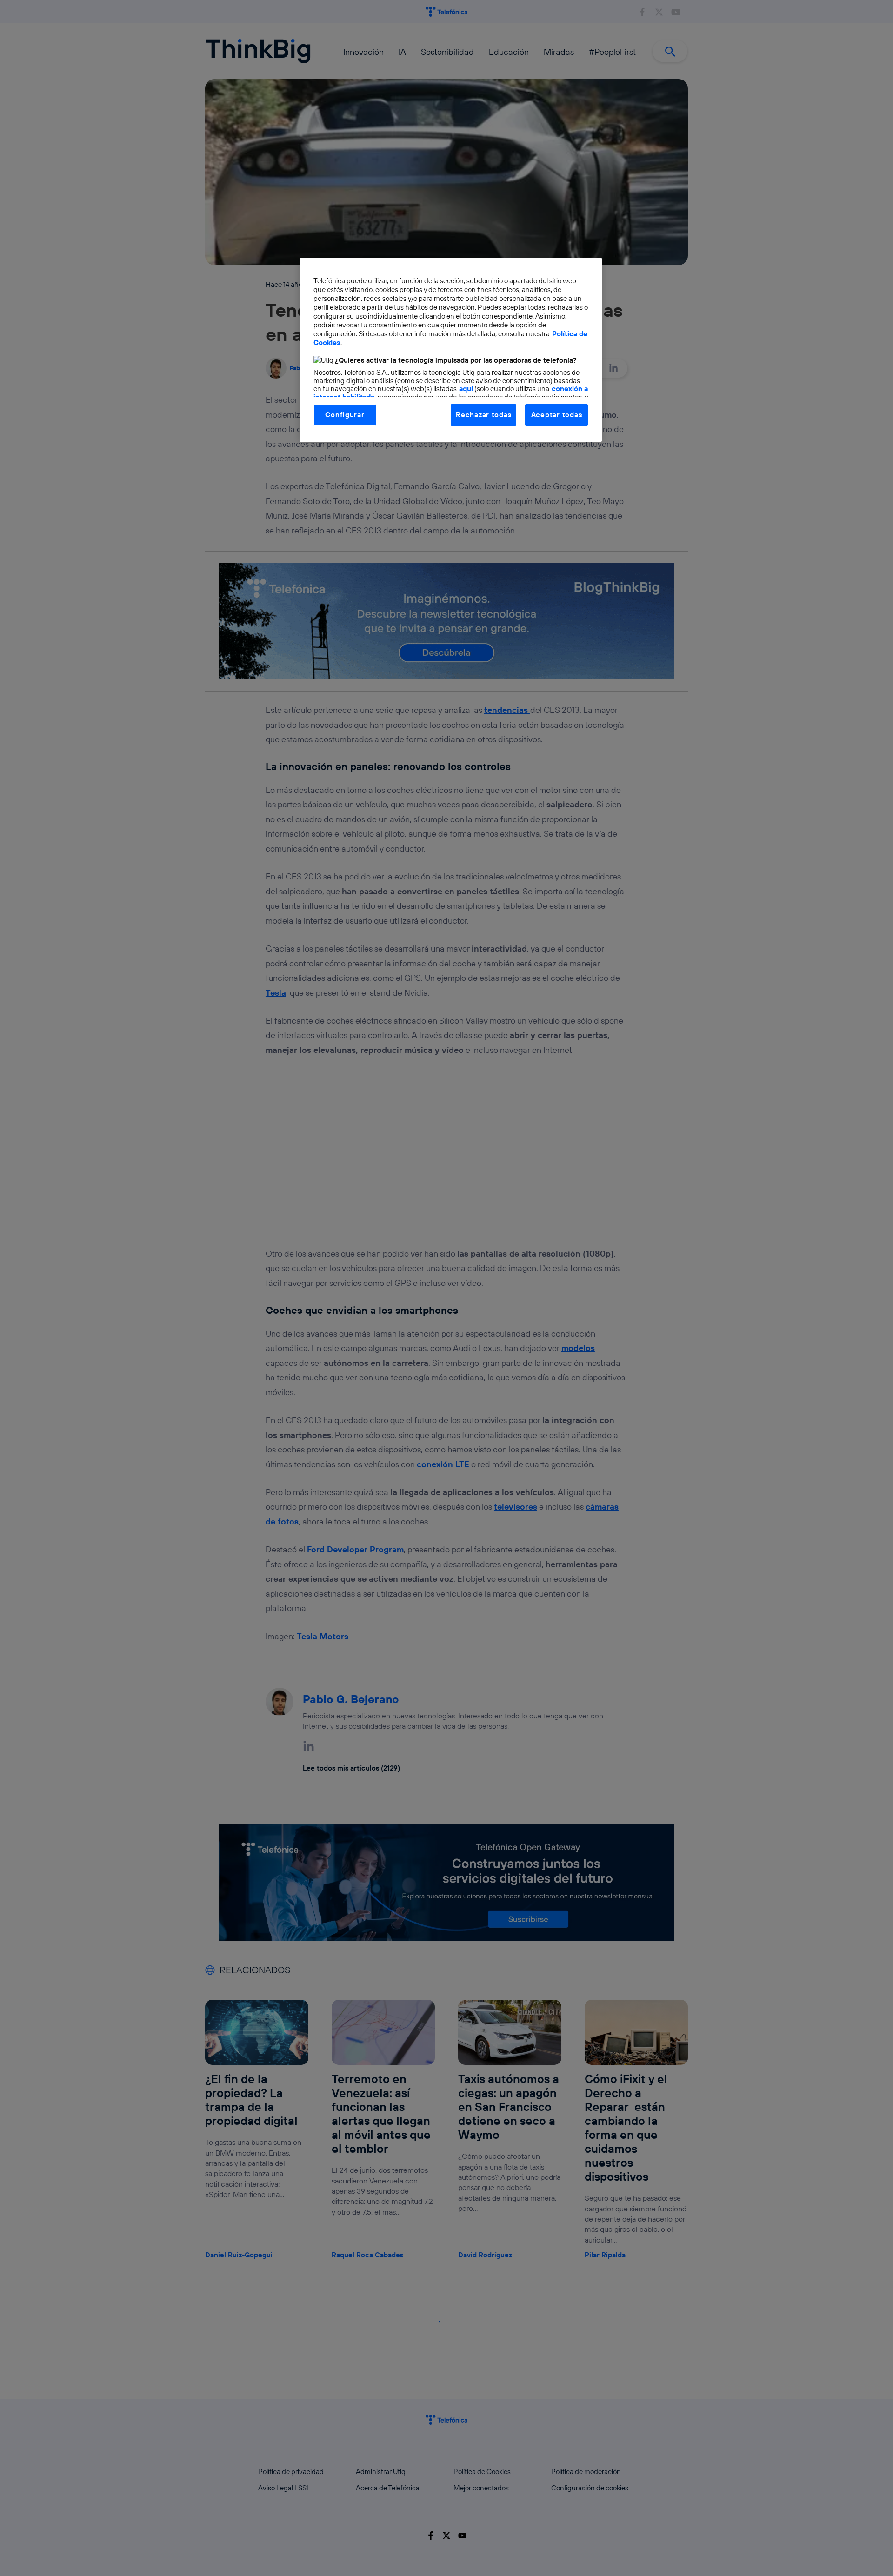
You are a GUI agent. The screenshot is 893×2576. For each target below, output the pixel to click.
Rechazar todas (483, 415)
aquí (466, 389)
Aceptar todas (557, 415)
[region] (451, 350)
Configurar (345, 415)
